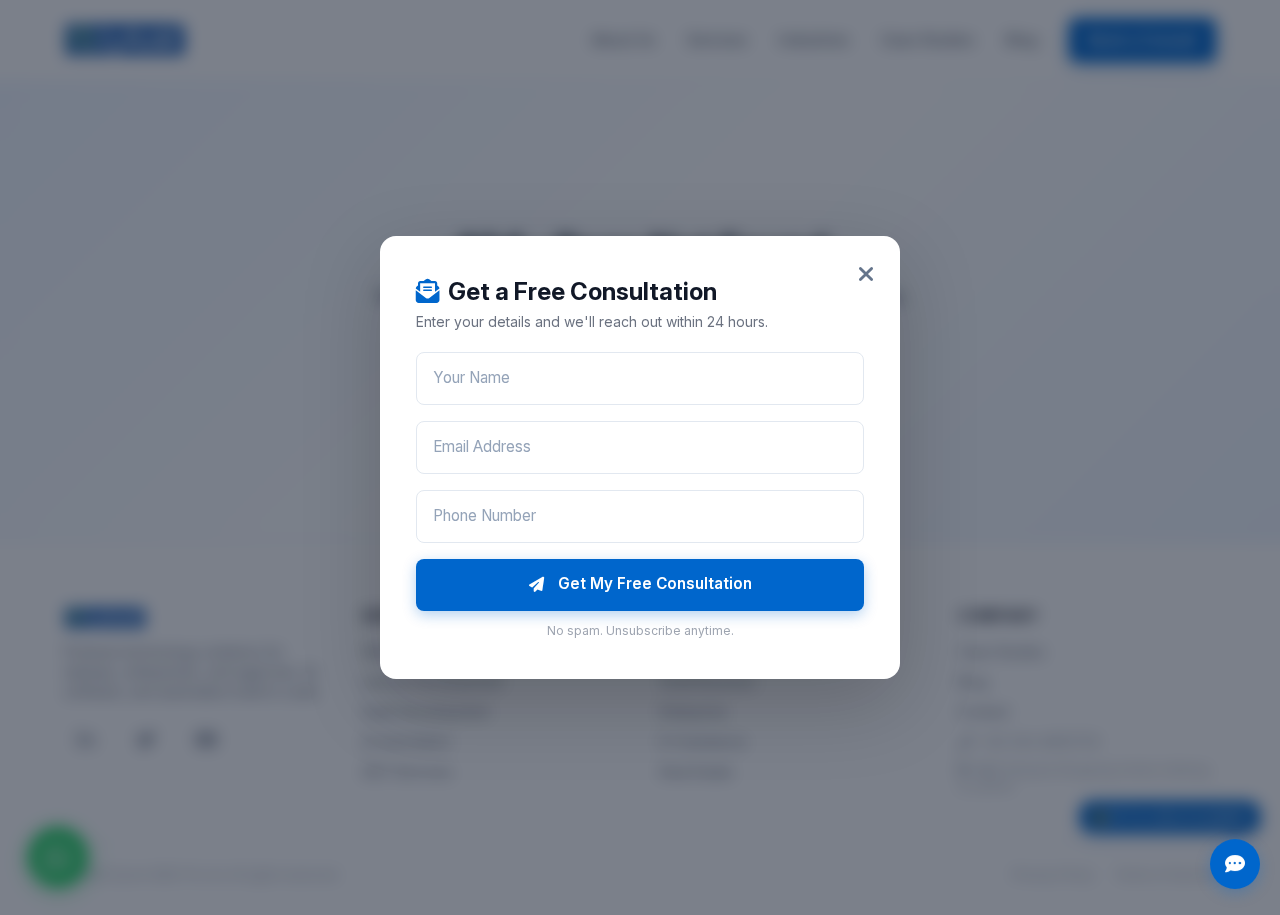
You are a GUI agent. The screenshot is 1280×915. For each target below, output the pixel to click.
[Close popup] (866, 274)
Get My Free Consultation (655, 583)
